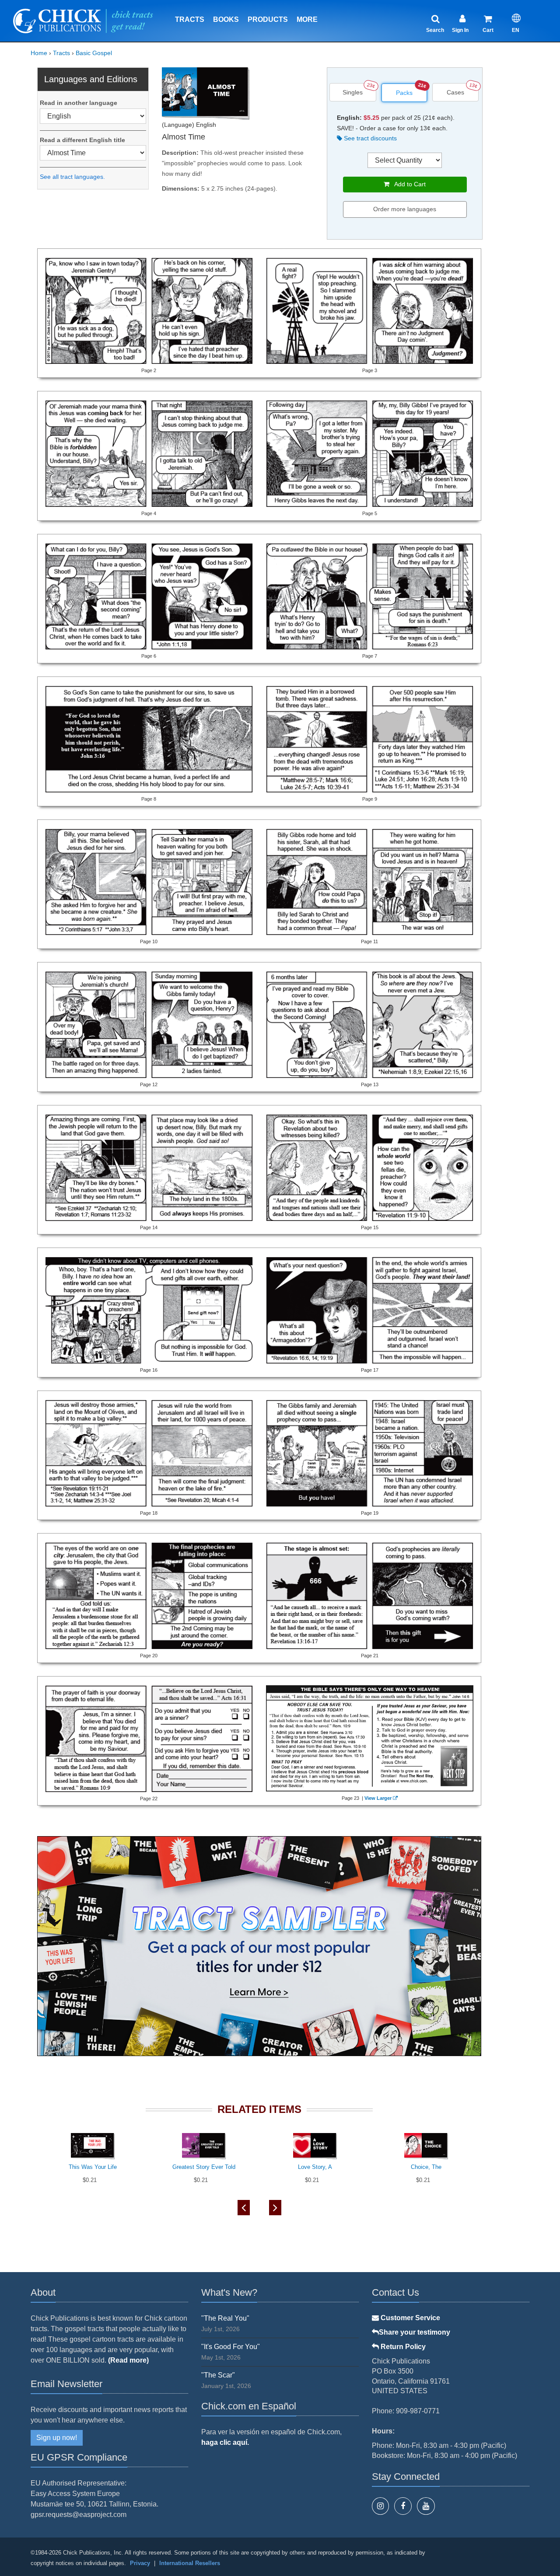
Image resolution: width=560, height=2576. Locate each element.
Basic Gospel (94, 53)
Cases (455, 92)
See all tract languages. (72, 177)
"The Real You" (225, 2318)
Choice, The (426, 2167)
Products (268, 19)
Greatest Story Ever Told (204, 2167)
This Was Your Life (93, 2167)
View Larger (378, 1798)
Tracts (190, 19)
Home (39, 53)
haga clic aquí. (225, 2442)
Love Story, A (315, 2167)
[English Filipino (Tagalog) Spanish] (93, 116)
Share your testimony (415, 2332)
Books (226, 19)
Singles (353, 92)
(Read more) (128, 2360)
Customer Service (409, 2318)
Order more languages (405, 209)
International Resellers (190, 2563)
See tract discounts (369, 138)
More (307, 19)
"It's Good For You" (231, 2347)
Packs (404, 93)
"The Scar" (218, 2375)
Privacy (140, 2563)
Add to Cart (408, 184)
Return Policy (402, 2347)
